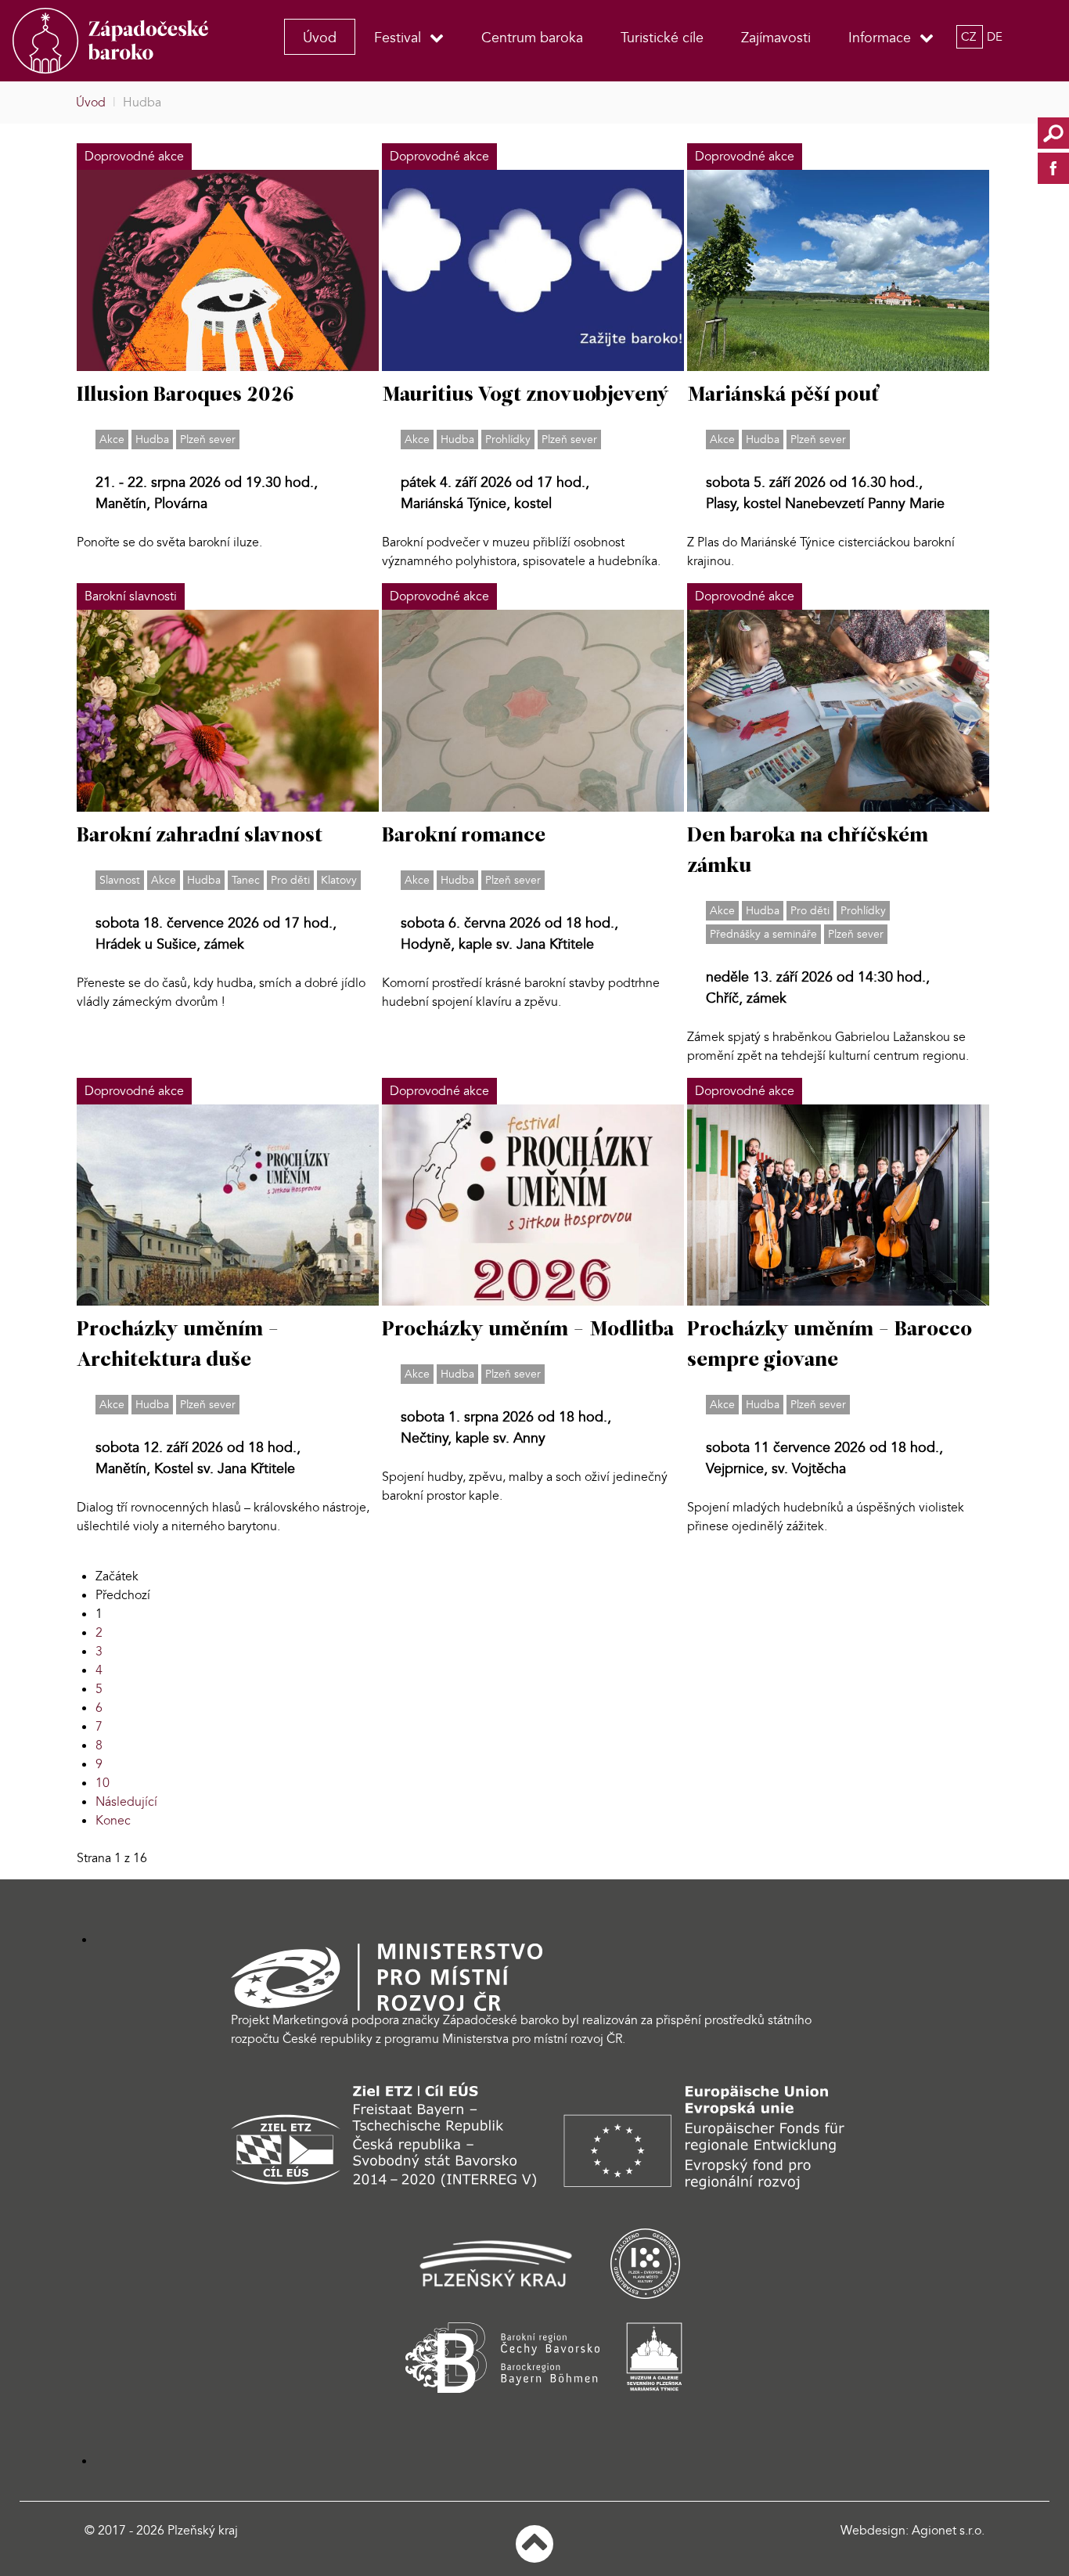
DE (995, 37)
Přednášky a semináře (763, 934)
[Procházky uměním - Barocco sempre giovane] (838, 1204)
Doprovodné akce (134, 157)
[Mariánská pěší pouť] (838, 270)
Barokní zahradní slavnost (200, 836)
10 (103, 1783)
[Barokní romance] (533, 710)
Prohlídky (508, 440)
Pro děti (290, 880)
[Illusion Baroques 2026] (228, 270)
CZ (970, 37)
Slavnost (120, 880)
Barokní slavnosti (131, 596)
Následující (126, 1802)
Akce (112, 440)
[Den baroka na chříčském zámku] (838, 710)
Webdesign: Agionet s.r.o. (912, 2531)
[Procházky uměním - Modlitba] (533, 1204)
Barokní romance (464, 836)
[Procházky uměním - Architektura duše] (228, 1204)
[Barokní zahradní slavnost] (228, 710)
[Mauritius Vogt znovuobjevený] (533, 270)
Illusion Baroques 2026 (185, 396)
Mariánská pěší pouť (783, 396)
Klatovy (339, 880)
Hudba (152, 440)
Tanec (246, 880)
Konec (113, 1821)
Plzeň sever (208, 440)
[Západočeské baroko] (120, 41)
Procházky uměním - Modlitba (528, 1330)
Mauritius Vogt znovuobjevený (526, 396)
